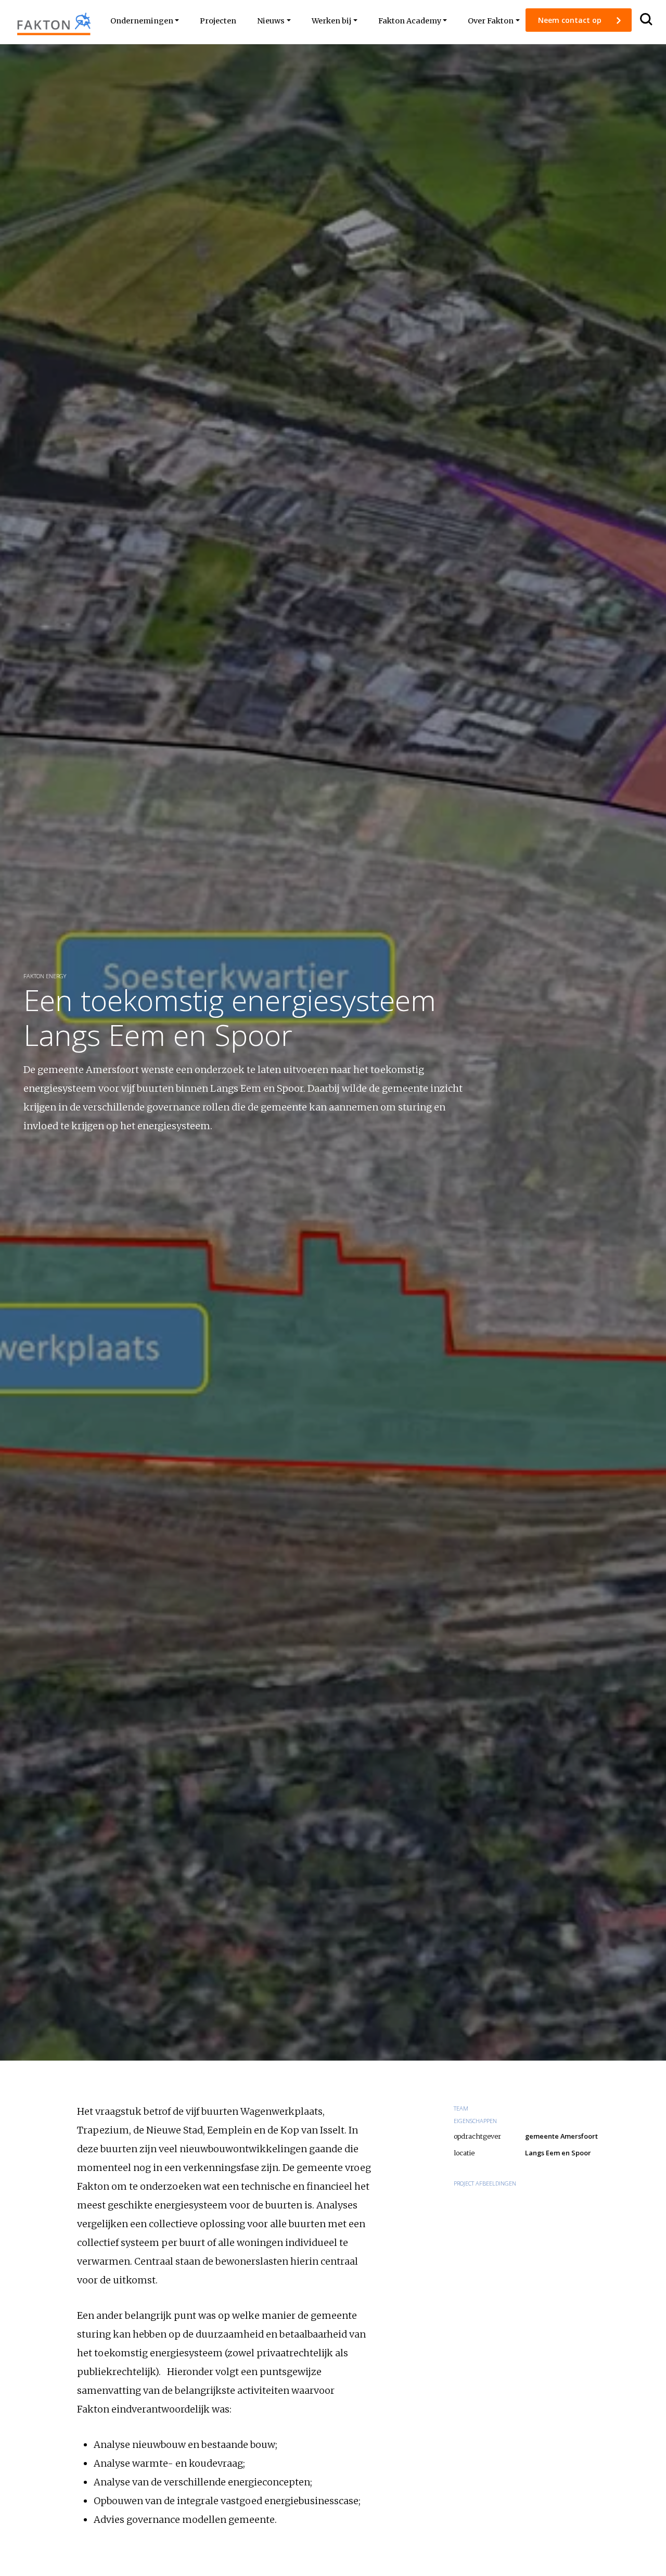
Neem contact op (571, 20)
